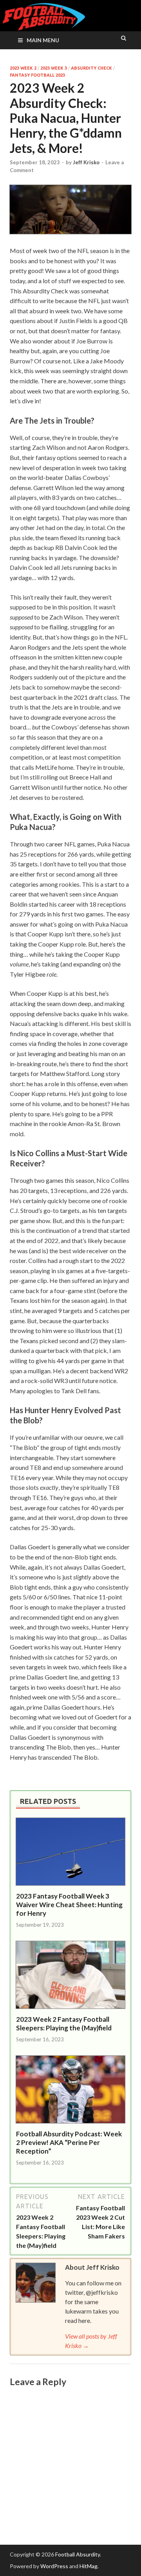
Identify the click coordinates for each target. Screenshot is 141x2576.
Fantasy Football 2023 (37, 75)
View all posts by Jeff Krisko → (91, 2341)
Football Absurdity (78, 2554)
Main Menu (43, 40)
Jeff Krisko (86, 162)
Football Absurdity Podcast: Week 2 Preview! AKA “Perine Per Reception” (69, 2142)
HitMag (89, 2566)
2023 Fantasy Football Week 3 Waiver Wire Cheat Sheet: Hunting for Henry (69, 1905)
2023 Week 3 (54, 68)
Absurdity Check (91, 68)
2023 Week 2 (23, 68)
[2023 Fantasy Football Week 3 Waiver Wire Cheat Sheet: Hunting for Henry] (70, 1887)
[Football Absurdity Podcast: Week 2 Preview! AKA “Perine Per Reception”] (70, 2125)
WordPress (54, 2566)
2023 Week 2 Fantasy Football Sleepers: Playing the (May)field (64, 2024)
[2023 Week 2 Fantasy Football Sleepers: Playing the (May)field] (70, 2010)
